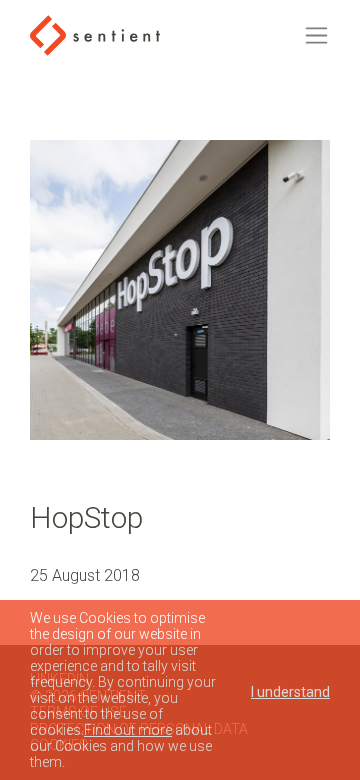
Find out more (128, 730)
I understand (290, 692)
